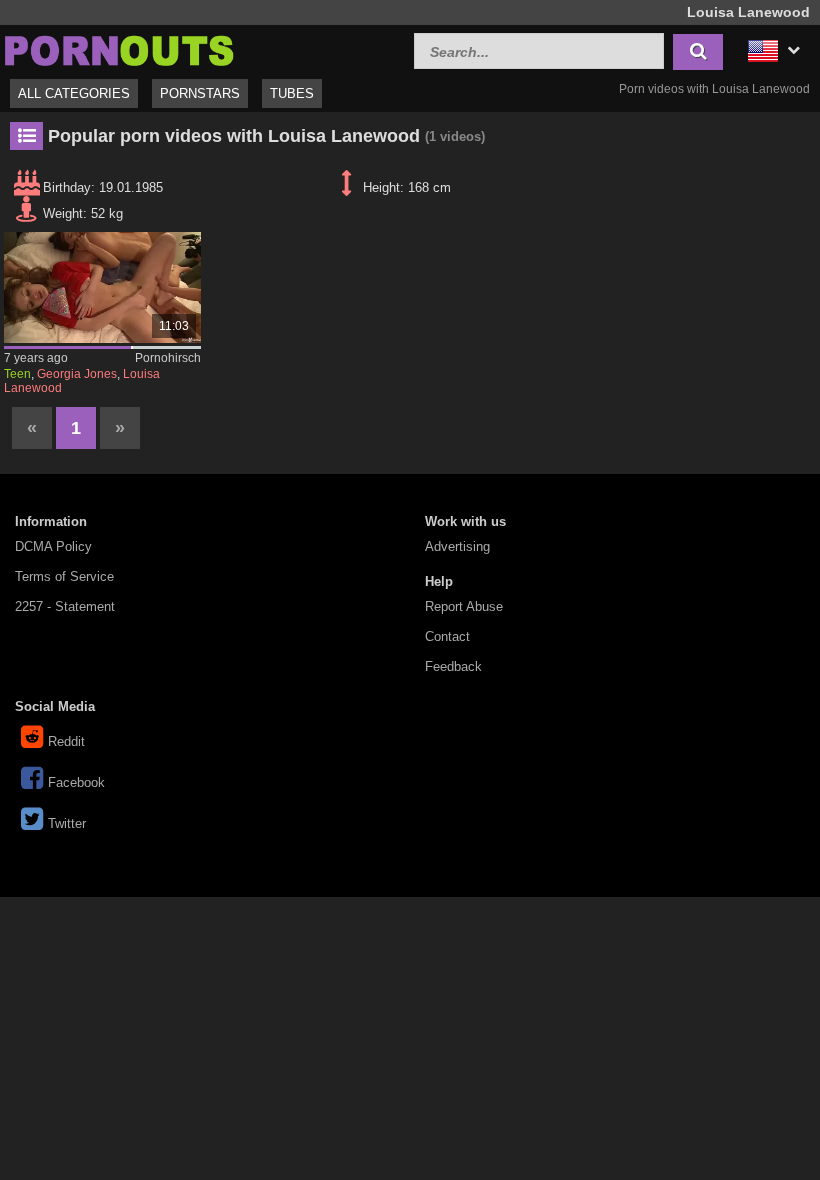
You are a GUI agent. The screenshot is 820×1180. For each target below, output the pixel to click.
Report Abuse (464, 606)
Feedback (453, 666)
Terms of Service (64, 576)
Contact (447, 636)
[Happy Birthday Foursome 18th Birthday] (102, 287)
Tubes (292, 93)
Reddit (66, 741)
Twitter (67, 823)
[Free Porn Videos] (120, 48)
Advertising (457, 546)
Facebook (76, 782)
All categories (74, 93)
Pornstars (200, 93)
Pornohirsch (168, 358)
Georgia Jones (77, 374)
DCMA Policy (53, 546)
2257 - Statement (65, 606)
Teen (17, 374)
